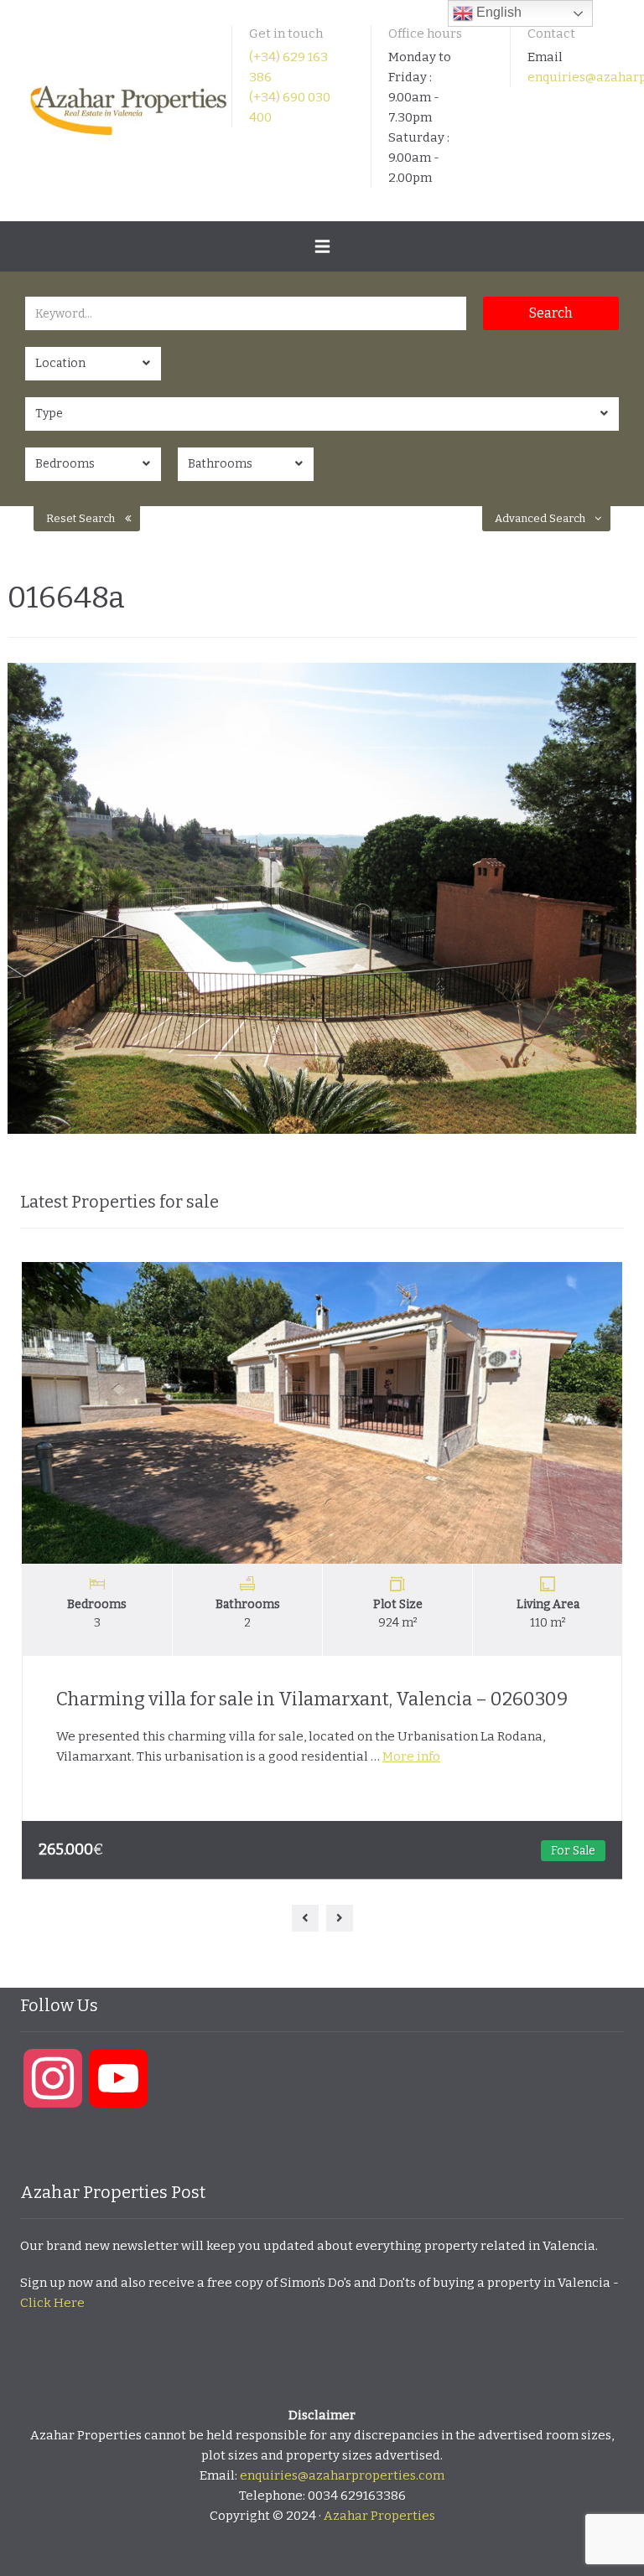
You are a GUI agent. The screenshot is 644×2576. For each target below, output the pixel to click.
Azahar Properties (379, 2516)
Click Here (52, 2303)
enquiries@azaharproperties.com (342, 2475)
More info (411, 1756)
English (497, 12)
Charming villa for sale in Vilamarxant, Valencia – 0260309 (312, 1699)
